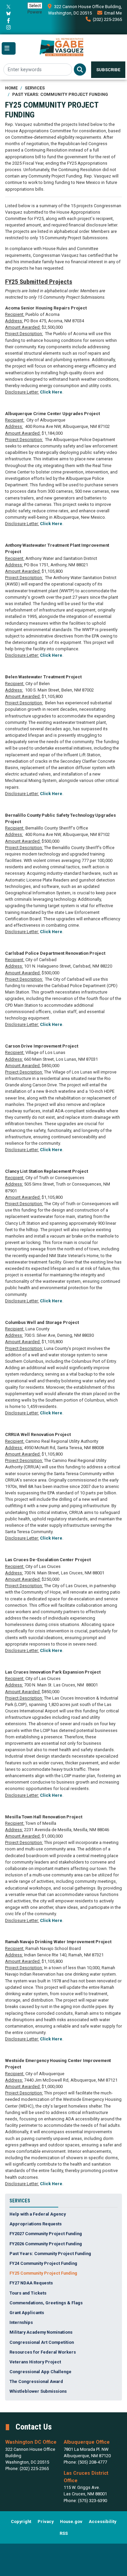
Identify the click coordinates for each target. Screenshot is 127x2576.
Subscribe (108, 70)
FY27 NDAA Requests (31, 2283)
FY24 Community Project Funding (43, 2263)
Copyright (21, 2521)
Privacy (46, 2521)
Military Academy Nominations (41, 2332)
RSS (64, 2533)
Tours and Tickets (28, 2293)
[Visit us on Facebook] (9, 21)
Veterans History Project (35, 2362)
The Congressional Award (36, 2381)
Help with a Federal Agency (38, 2214)
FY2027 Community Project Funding (46, 2234)
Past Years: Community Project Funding (60, 94)
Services (35, 88)
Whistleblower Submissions (38, 2391)
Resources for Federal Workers (43, 2352)
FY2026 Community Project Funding (46, 2244)
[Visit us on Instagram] (9, 27)
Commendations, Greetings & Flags (46, 2303)
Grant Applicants (27, 2313)
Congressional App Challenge (40, 2372)
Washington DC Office (31, 2442)
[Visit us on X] (9, 7)
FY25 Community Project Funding (43, 2273)
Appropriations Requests (36, 2224)
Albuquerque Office (87, 2442)
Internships (21, 2322)
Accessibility (102, 2521)
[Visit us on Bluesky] (9, 13)
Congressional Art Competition (42, 2342)
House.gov (71, 2521)
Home (11, 88)
